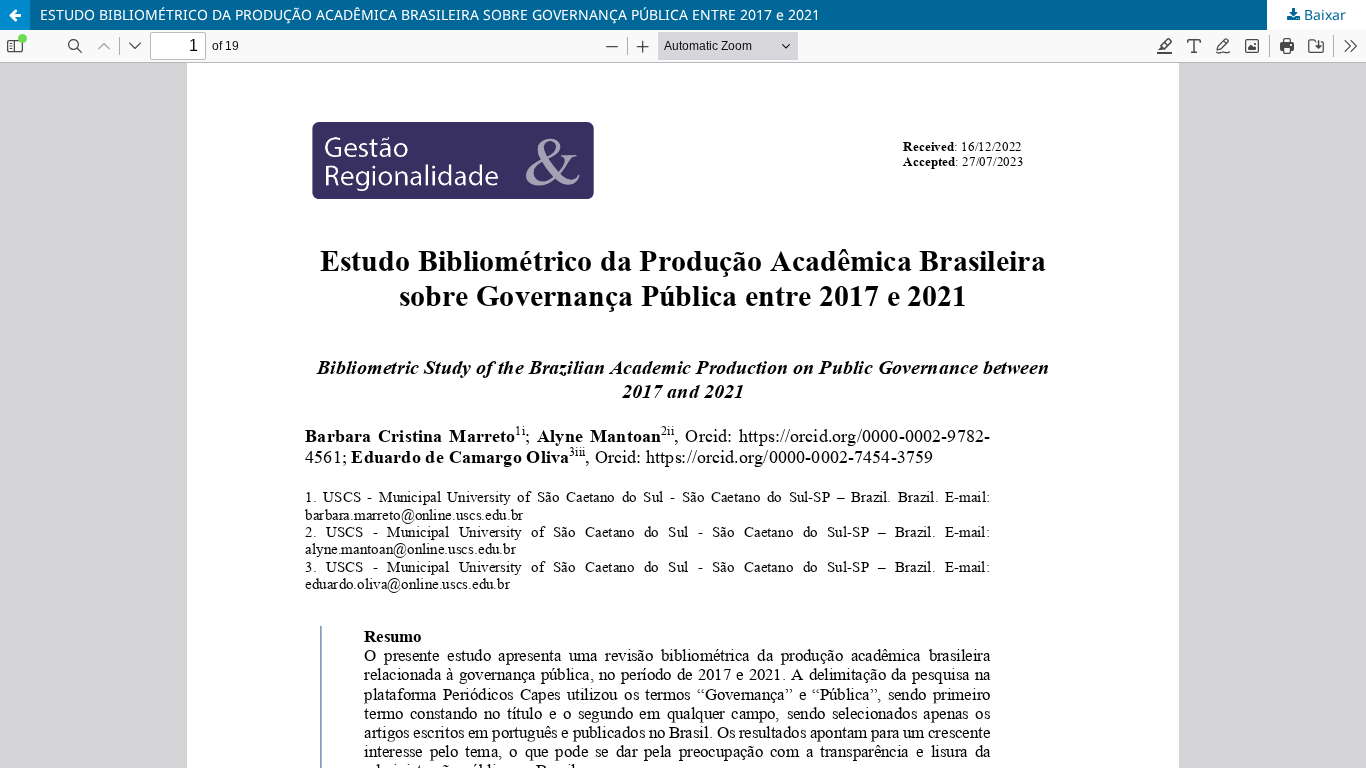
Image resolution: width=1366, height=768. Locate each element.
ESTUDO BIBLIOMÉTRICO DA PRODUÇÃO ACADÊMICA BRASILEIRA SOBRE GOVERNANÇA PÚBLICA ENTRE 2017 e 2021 (430, 14)
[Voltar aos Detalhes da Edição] (15, 15)
